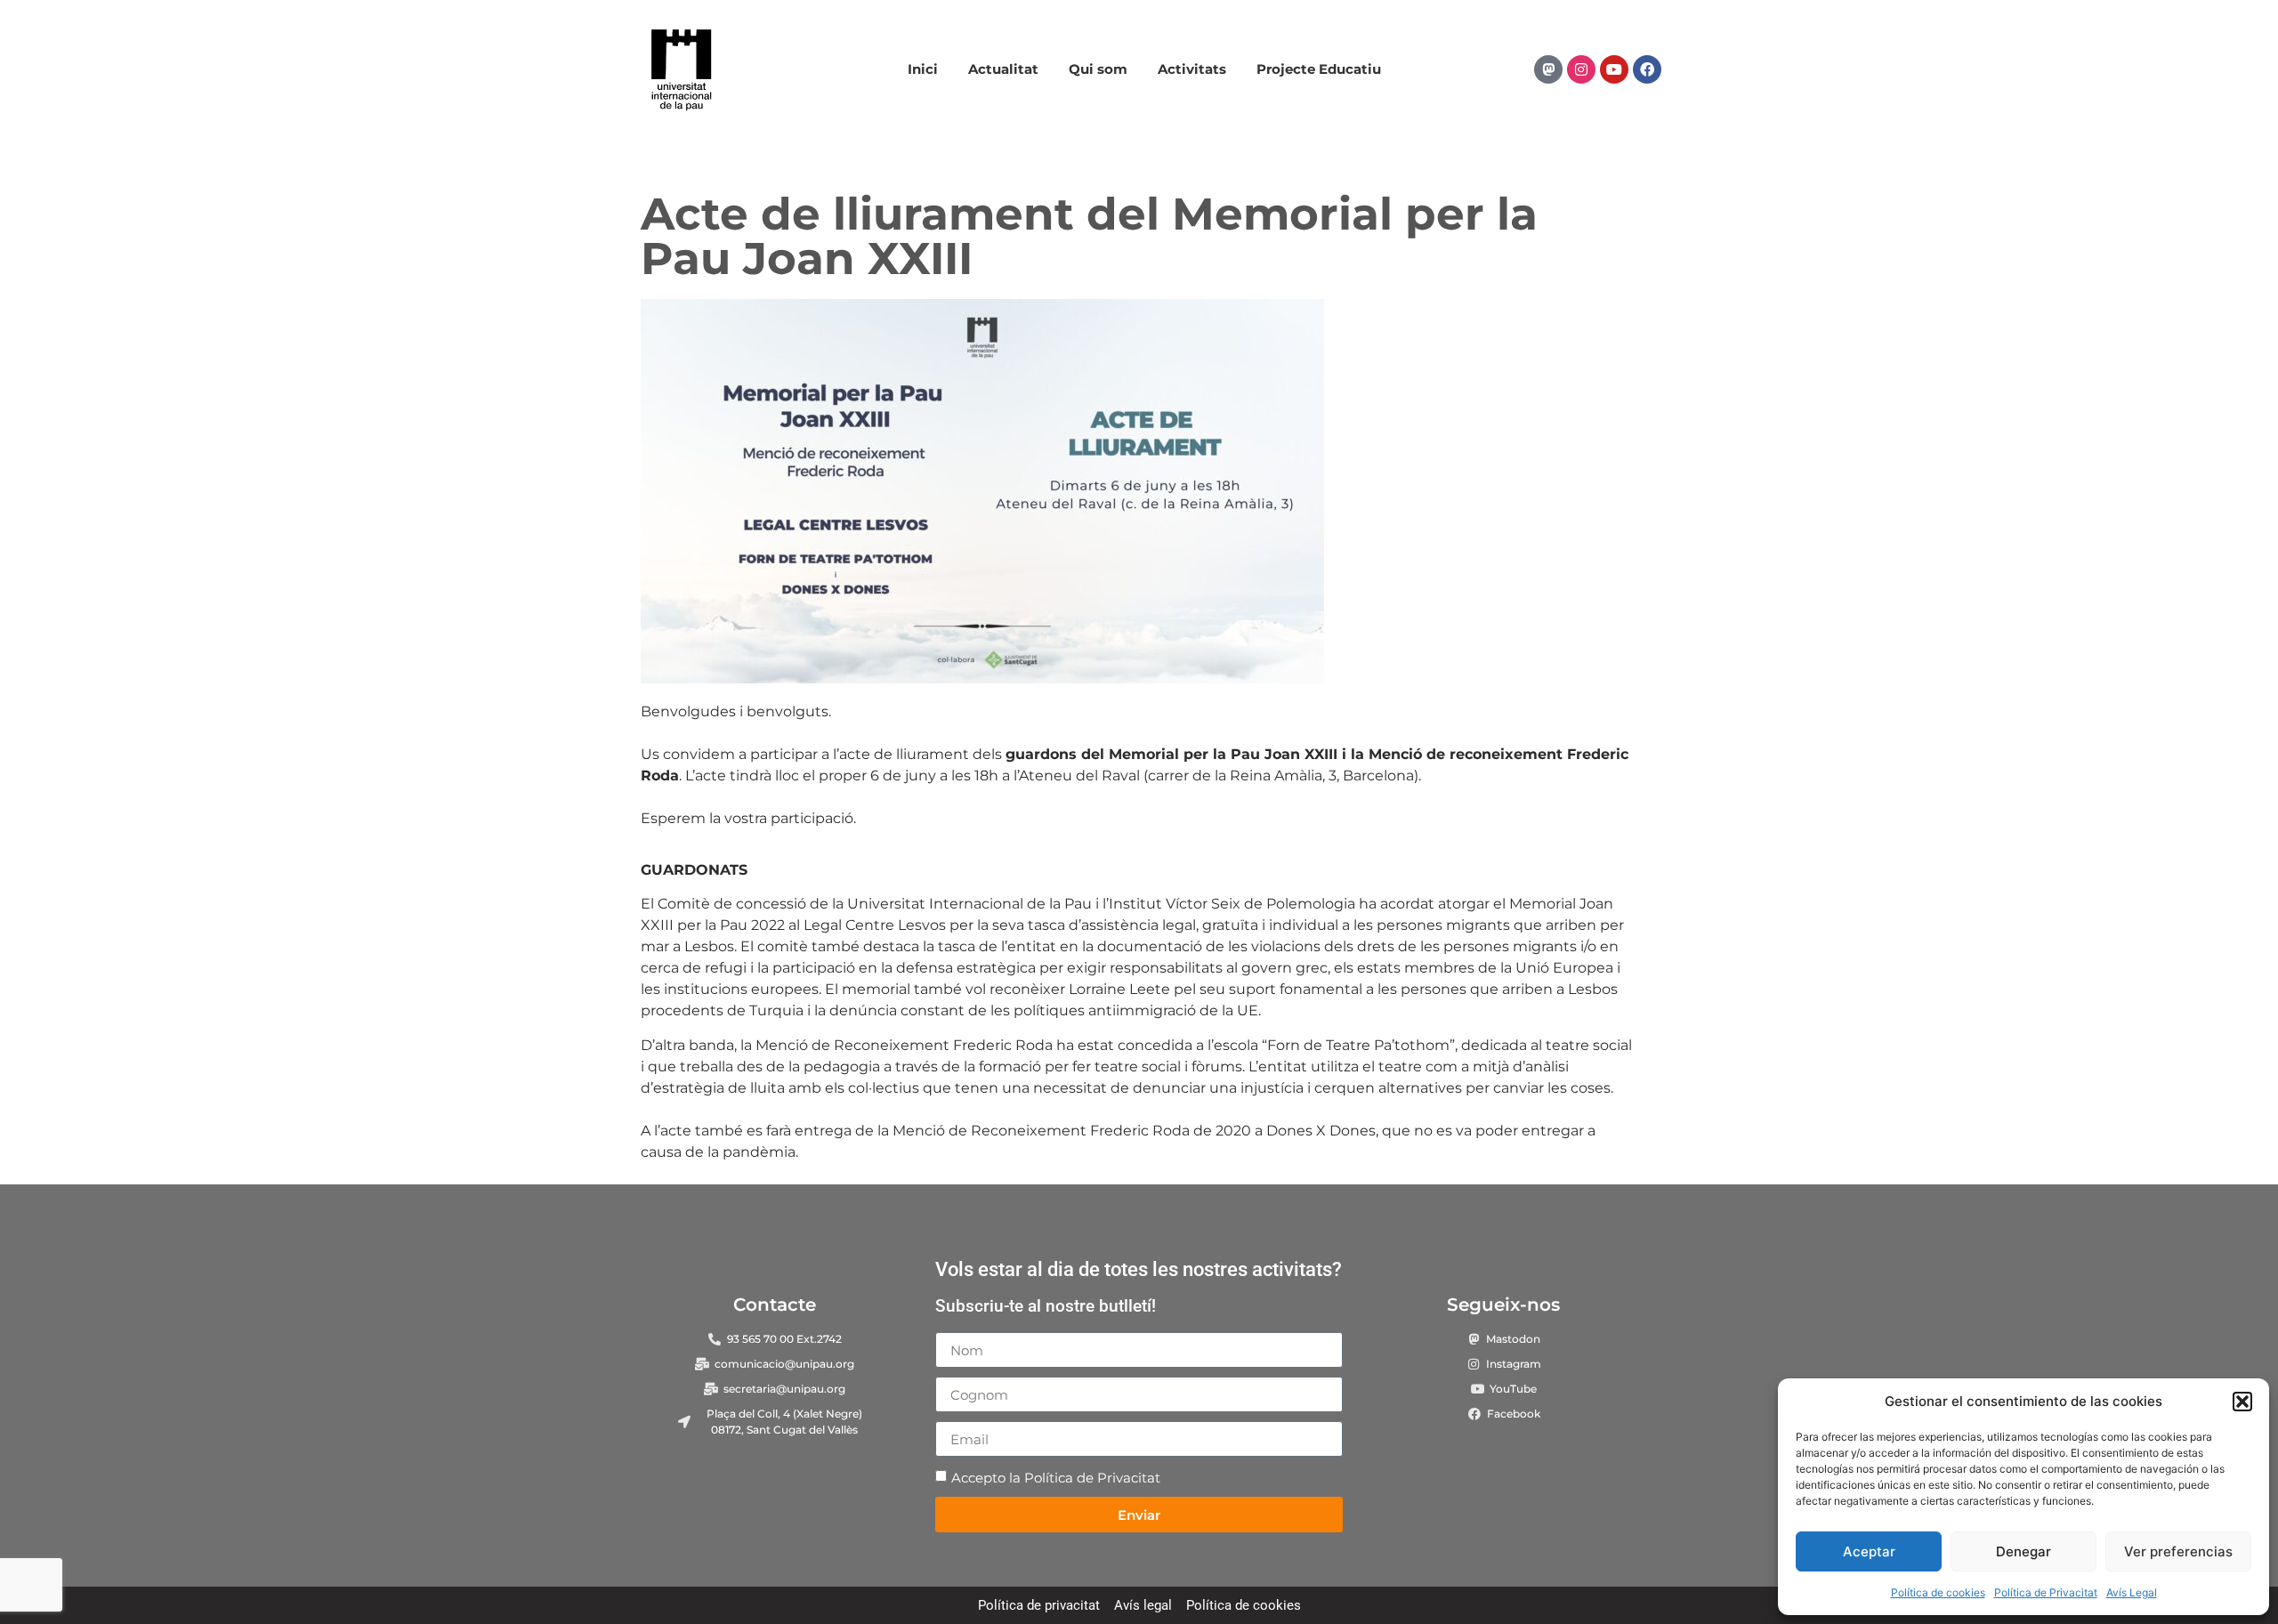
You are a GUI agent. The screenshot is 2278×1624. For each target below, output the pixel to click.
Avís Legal (2132, 1592)
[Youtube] (1614, 69)
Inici (923, 69)
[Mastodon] (1548, 69)
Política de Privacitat (2046, 1592)
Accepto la (1056, 1479)
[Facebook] (1647, 69)
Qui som (1098, 69)
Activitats (1192, 69)
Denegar (2024, 1551)
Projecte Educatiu (1319, 69)
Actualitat (1003, 69)
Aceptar (1869, 1551)
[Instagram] (1581, 69)
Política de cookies (1938, 1592)
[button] (2242, 1402)
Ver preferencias (2178, 1551)
